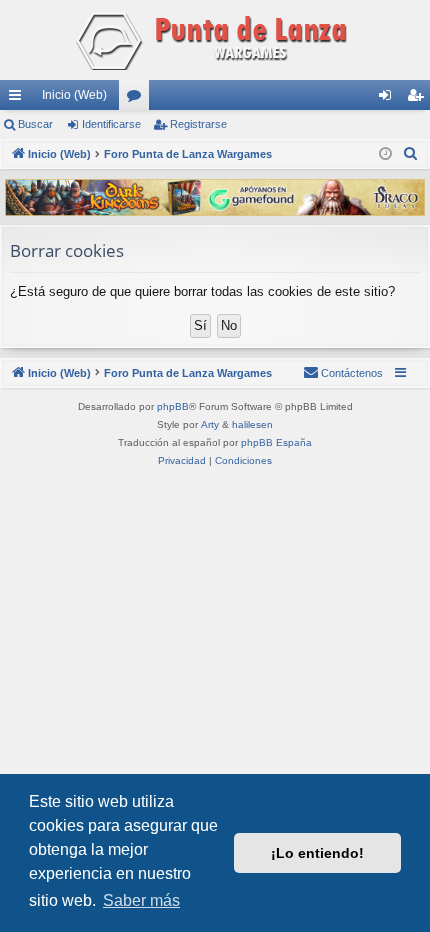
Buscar (35, 124)
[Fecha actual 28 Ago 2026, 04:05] (385, 154)
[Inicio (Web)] (215, 40)
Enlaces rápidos (19, 99)
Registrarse (198, 124)
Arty (210, 424)
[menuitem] (411, 154)
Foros (138, 99)
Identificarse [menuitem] (389, 99)
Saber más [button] (141, 900)
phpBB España (276, 442)
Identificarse (111, 124)
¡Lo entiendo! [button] (317, 853)
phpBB (173, 406)
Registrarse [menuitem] (419, 99)
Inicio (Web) (74, 95)
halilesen (252, 424)
